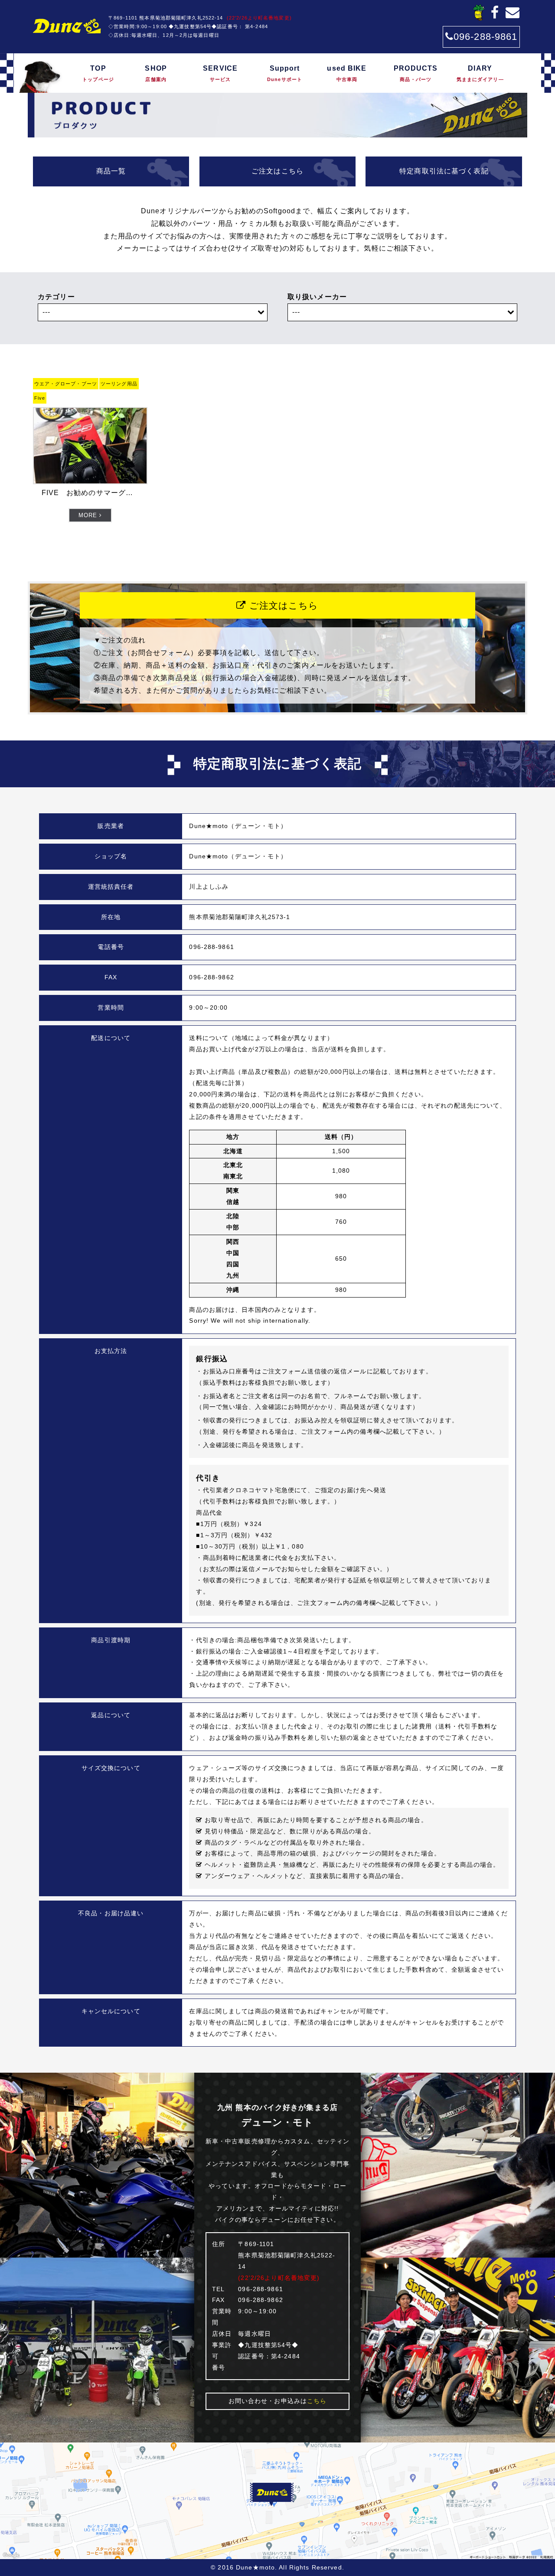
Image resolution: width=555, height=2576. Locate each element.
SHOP (156, 73)
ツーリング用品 (119, 384)
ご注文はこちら (277, 171)
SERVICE (220, 73)
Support (285, 73)
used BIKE (347, 73)
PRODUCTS (416, 73)
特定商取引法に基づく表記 (444, 171)
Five (40, 398)
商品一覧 (111, 171)
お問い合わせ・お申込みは (278, 2401)
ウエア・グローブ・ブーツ (66, 384)
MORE (89, 515)
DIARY (480, 73)
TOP (98, 73)
